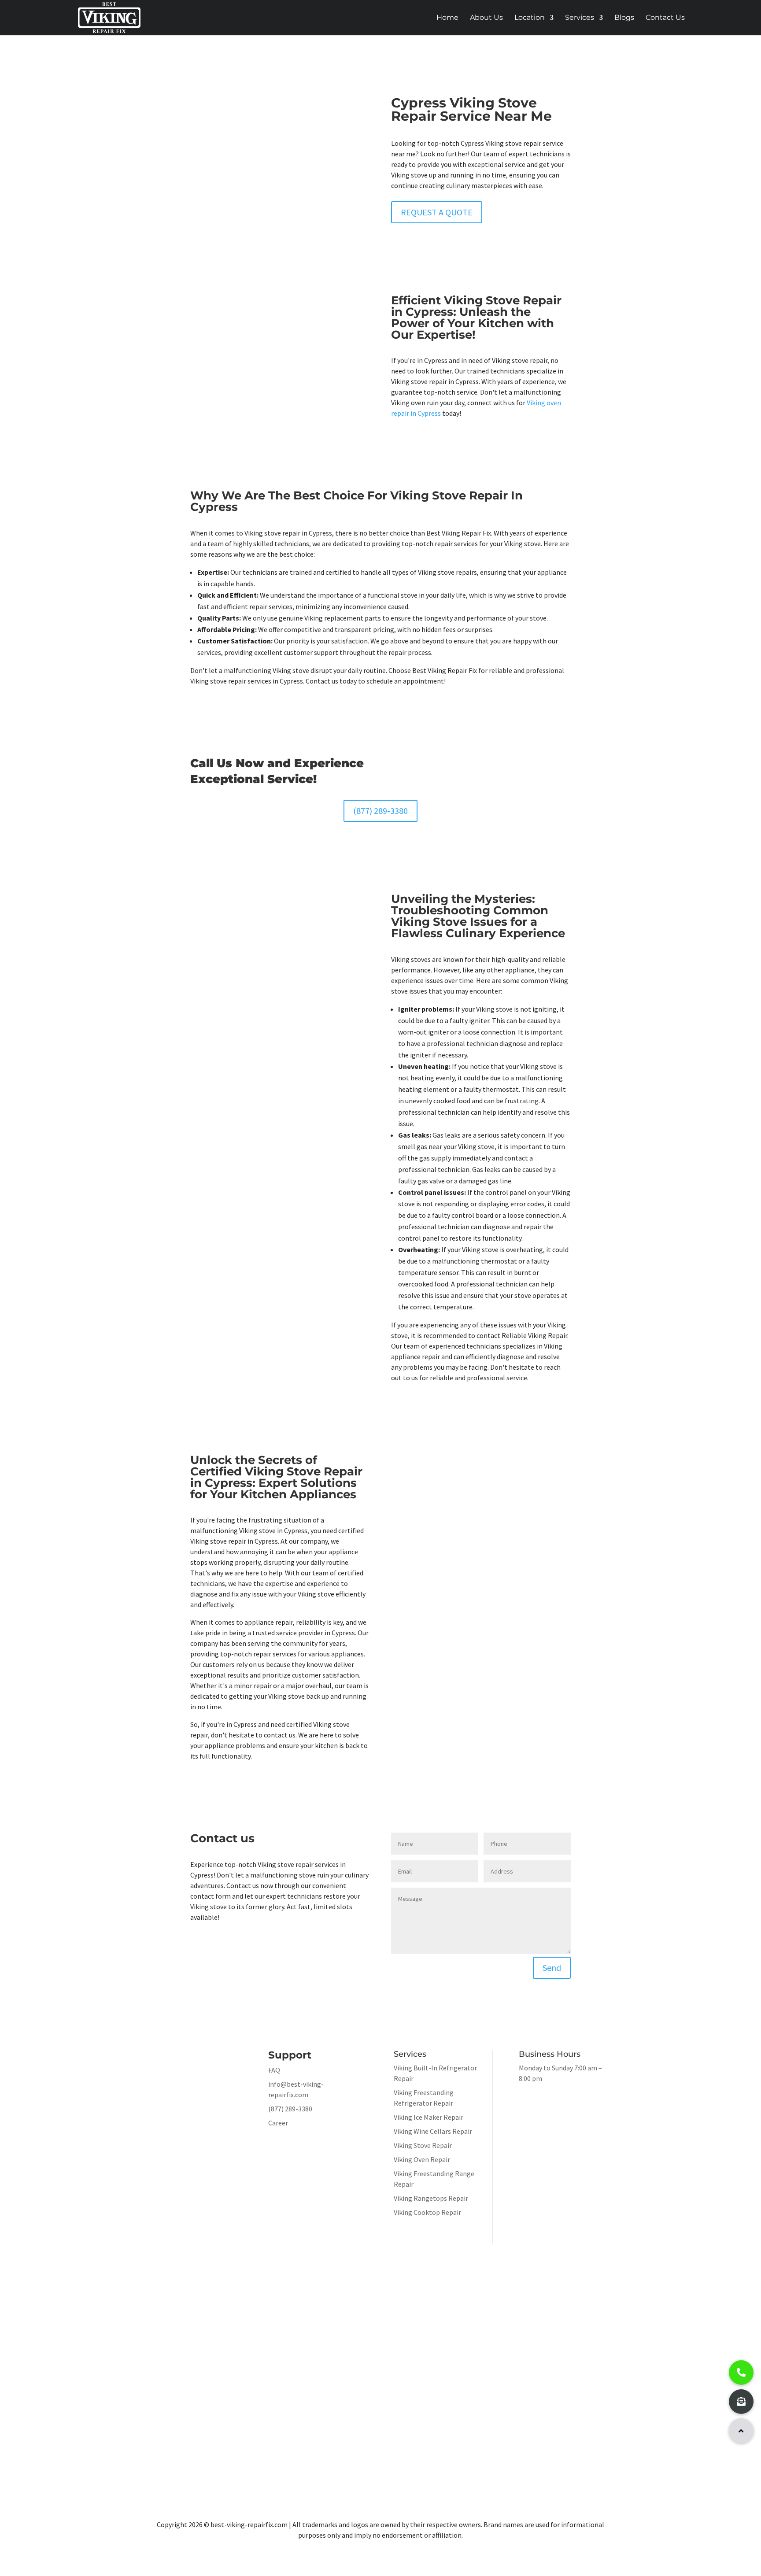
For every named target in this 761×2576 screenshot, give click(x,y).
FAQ (274, 2070)
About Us (486, 18)
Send (552, 1968)
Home (447, 18)
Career (278, 2123)
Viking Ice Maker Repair (429, 2117)
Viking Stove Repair (423, 2145)
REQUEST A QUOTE (437, 212)
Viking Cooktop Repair (427, 2212)
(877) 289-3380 (380, 811)
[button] (741, 2431)
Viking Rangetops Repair (431, 2198)
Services (580, 18)
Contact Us (665, 18)
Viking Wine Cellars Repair (433, 2131)
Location (530, 18)
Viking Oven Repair (422, 2159)
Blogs (624, 18)
